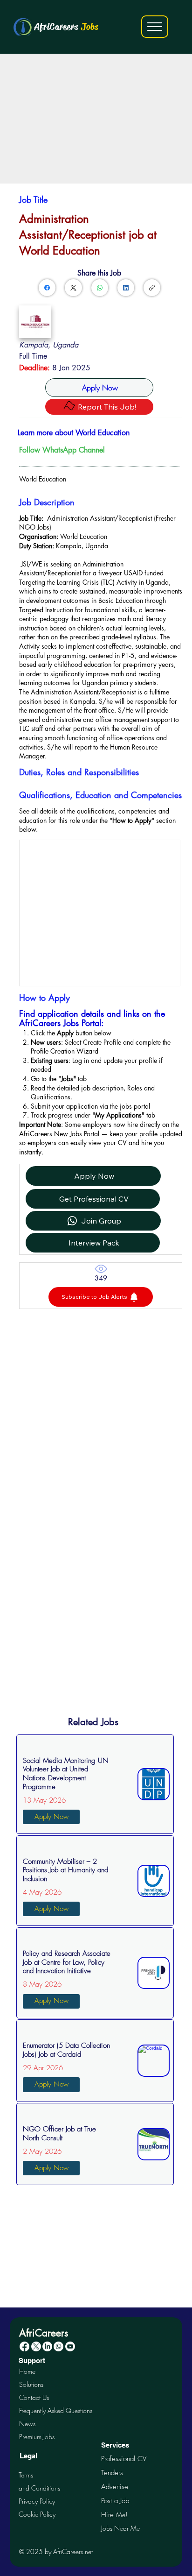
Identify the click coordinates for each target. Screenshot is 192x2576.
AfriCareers (66, 27)
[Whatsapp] (58, 2346)
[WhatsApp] (100, 288)
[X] (36, 2346)
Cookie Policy (37, 2514)
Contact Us (34, 2397)
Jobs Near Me (120, 2528)
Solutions (31, 2384)
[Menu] (155, 27)
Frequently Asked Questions (56, 2410)
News (27, 2424)
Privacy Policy (37, 2501)
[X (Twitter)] (73, 288)
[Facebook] (47, 288)
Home (27, 2371)
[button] (101, 1297)
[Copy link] (152, 288)
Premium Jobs (37, 2437)
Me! (114, 2515)
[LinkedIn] (126, 288)
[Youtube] (70, 2346)
